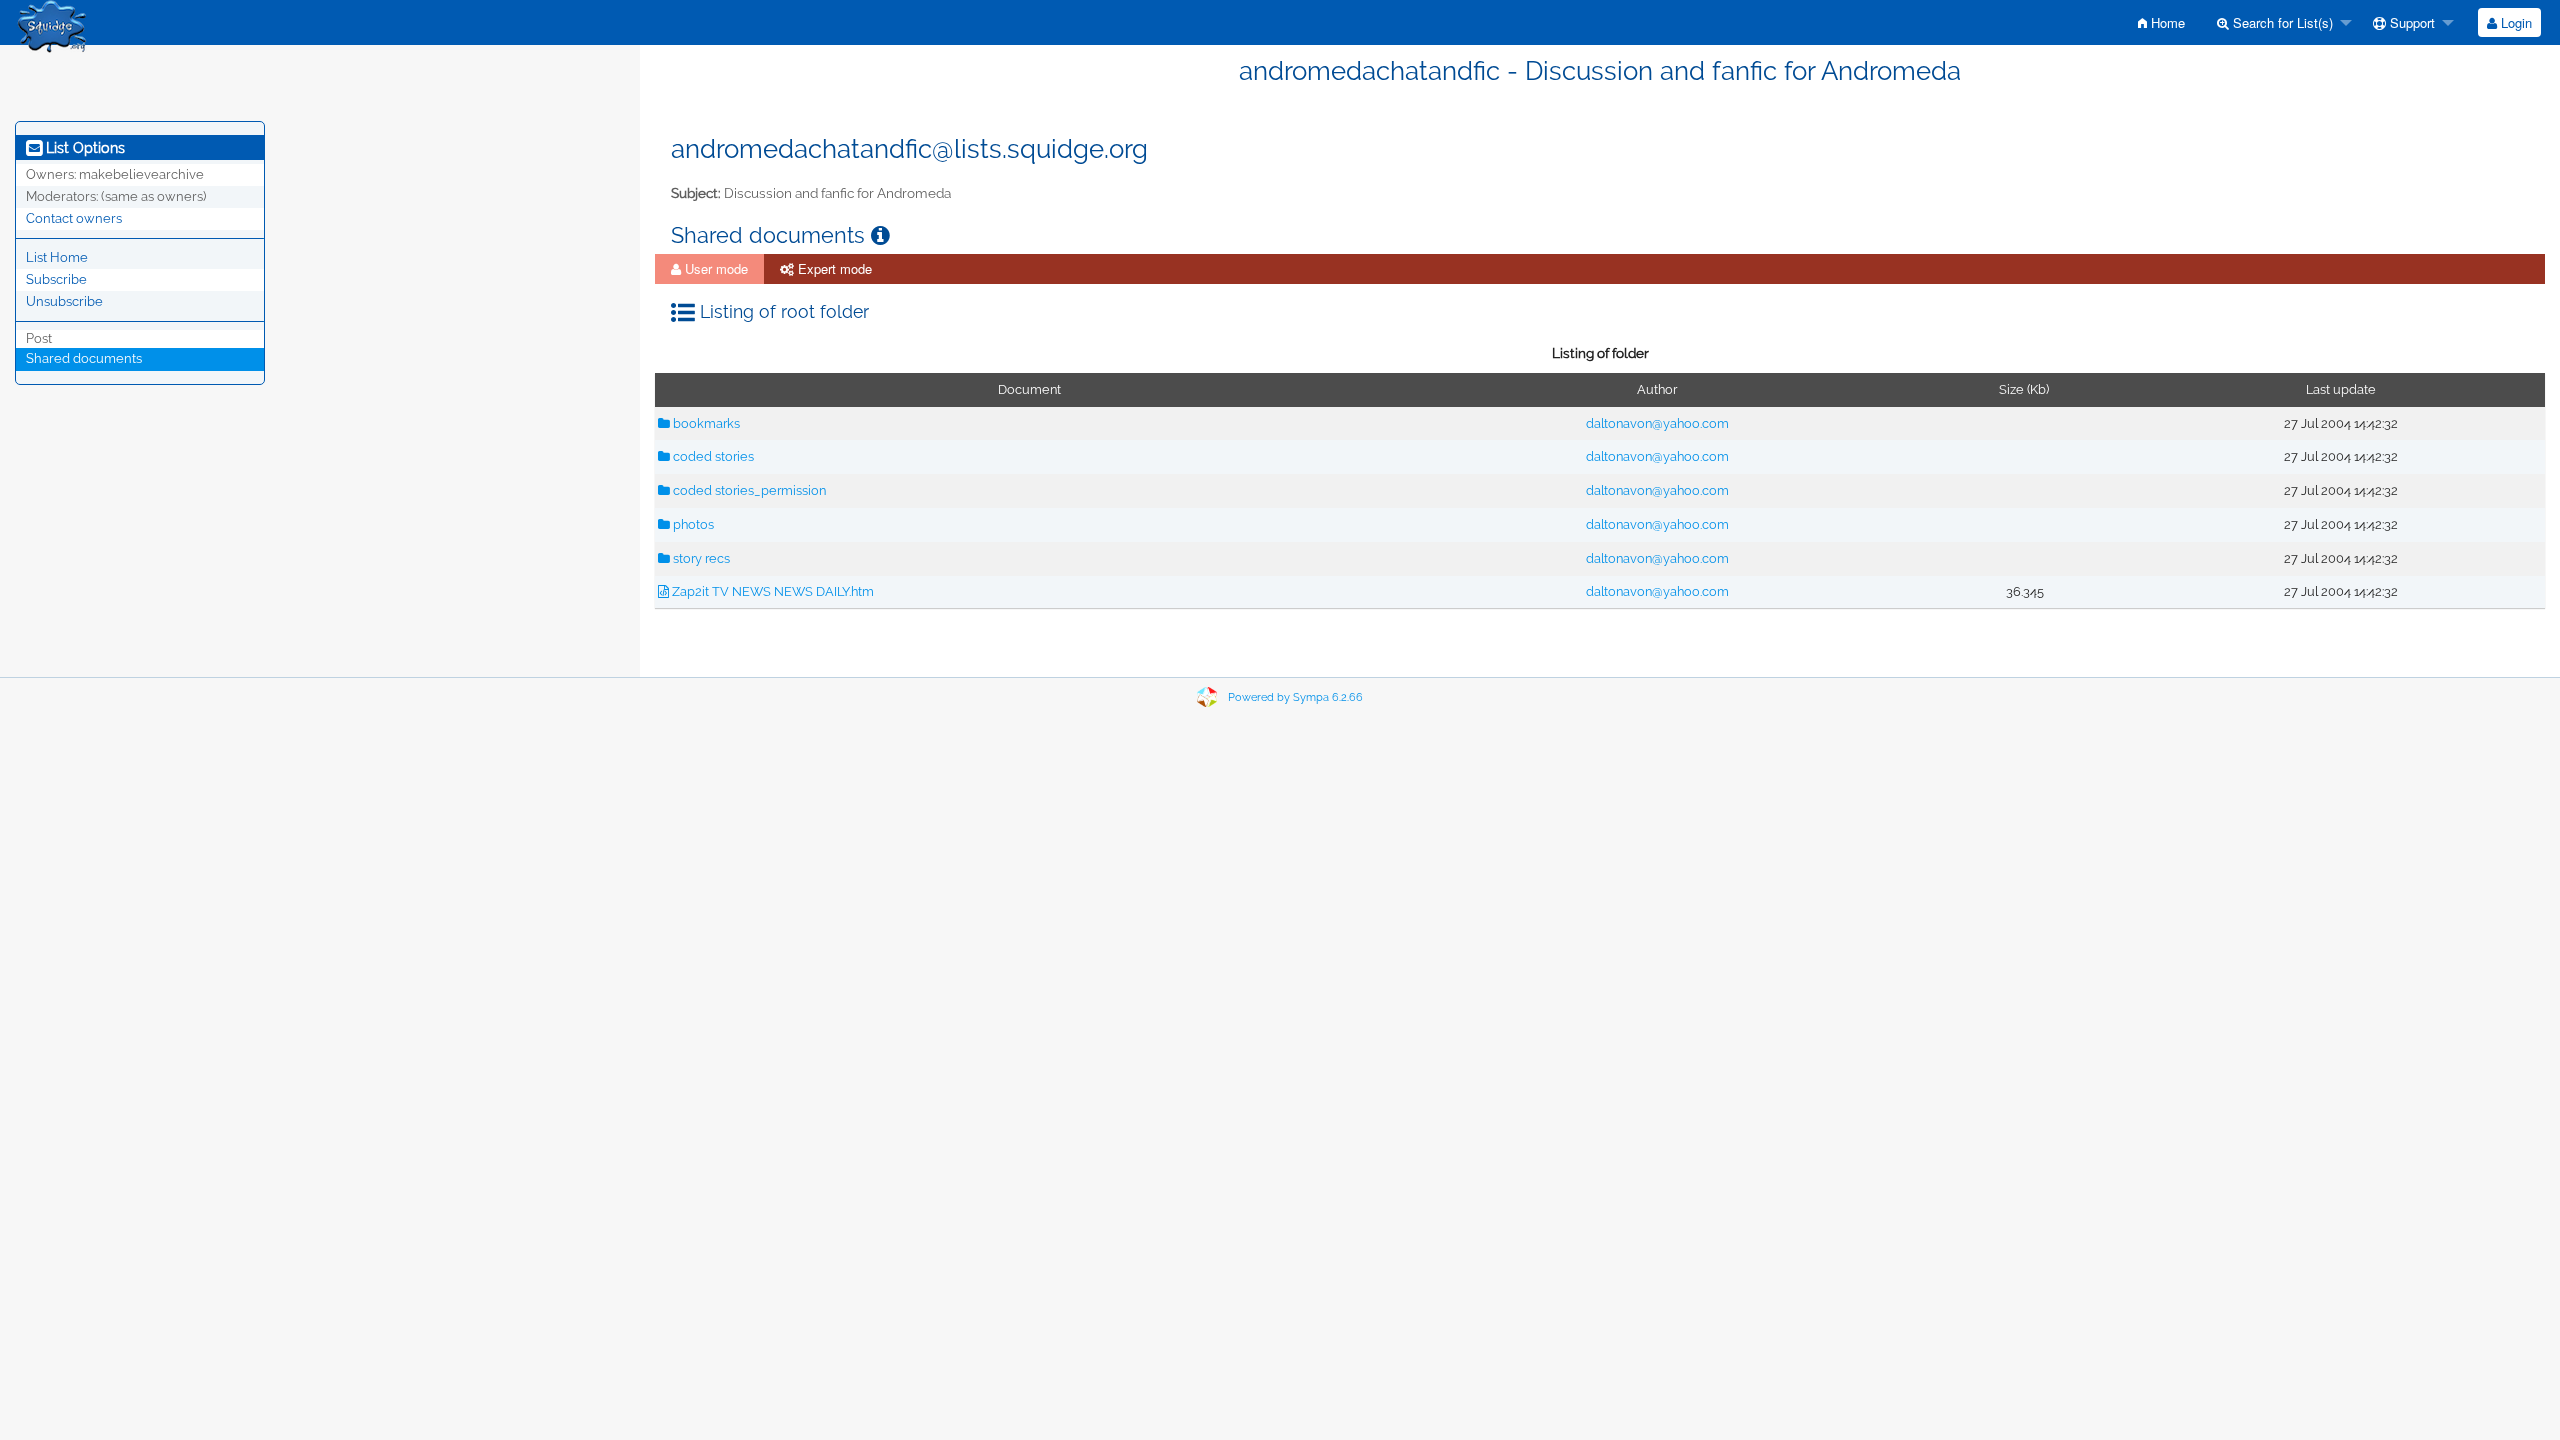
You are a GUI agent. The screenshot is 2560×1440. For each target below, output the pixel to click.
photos (692, 524)
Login (2514, 22)
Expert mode (833, 268)
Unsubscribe (64, 301)
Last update (2341, 389)
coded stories (712, 456)
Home (2166, 22)
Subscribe (56, 279)
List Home (57, 257)
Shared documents (84, 358)
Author (1657, 389)
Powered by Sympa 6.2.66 (1295, 697)
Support (2410, 22)
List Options (83, 148)
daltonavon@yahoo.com (1657, 423)
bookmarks (705, 423)
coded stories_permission (748, 490)
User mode (714, 268)
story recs (700, 558)
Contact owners (74, 218)
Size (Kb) (2024, 389)
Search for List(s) (2281, 22)
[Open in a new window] (880, 235)
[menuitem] (2161, 22)
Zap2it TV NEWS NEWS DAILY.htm (771, 591)
